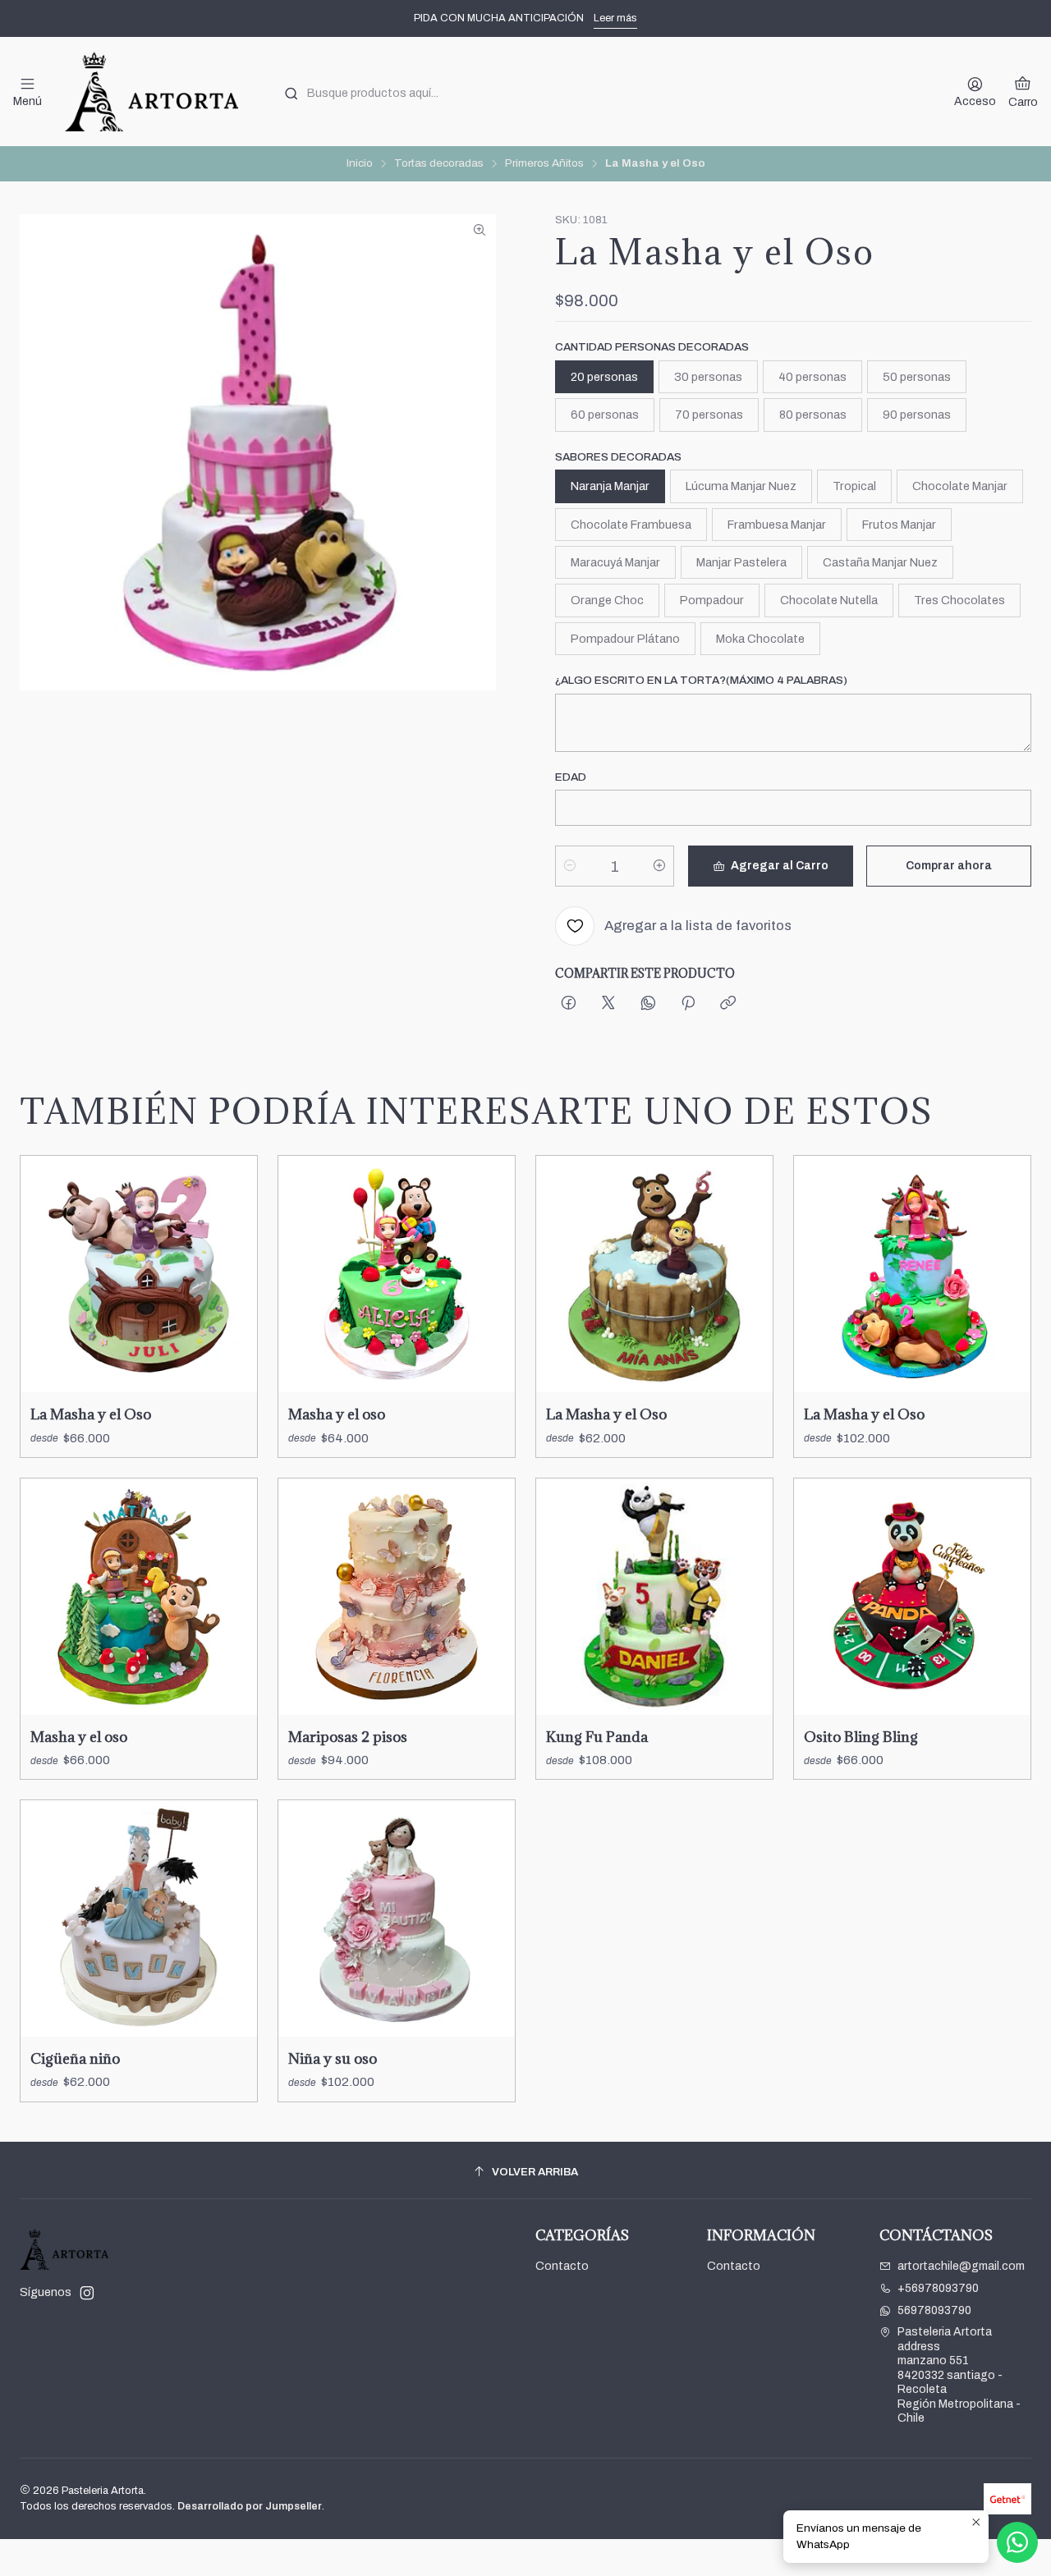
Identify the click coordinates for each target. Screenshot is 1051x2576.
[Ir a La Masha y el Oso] (139, 1274)
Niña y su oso (333, 2058)
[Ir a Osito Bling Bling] (912, 1597)
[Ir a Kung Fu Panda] (654, 1597)
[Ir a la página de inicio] (151, 92)
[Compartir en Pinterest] (688, 1004)
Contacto (562, 2266)
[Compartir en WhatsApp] (648, 1004)
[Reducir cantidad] (570, 866)
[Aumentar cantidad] (659, 866)
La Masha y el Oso (91, 1414)
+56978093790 (938, 2288)
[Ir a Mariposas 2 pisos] (397, 1597)
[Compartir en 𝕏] (608, 1004)
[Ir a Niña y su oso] (397, 1918)
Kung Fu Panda (597, 1737)
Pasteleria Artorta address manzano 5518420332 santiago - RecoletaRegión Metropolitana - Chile (959, 2375)
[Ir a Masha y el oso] (397, 1274)
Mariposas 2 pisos (348, 1737)
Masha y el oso (337, 1414)
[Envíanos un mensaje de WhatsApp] (1017, 2542)
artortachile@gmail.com (961, 2266)
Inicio (360, 163)
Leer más (615, 18)
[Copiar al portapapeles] (728, 1004)
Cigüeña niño (75, 2058)
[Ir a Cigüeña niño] (139, 1918)
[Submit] (291, 94)
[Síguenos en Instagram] (87, 2293)
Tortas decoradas (439, 163)
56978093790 (934, 2310)
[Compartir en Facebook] (569, 1004)
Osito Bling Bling (861, 1737)
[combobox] (602, 92)
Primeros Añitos (544, 163)
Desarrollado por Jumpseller (250, 2506)
